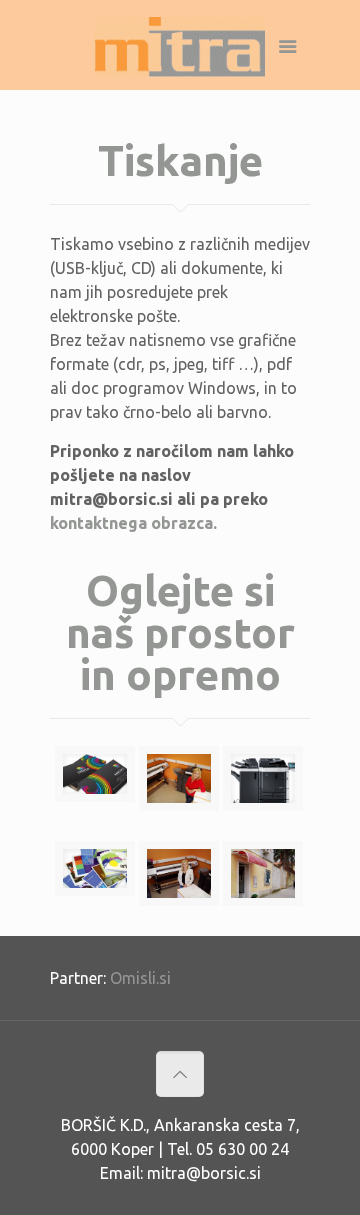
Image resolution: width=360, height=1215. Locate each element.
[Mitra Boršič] (180, 50)
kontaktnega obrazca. (133, 523)
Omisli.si (140, 978)
